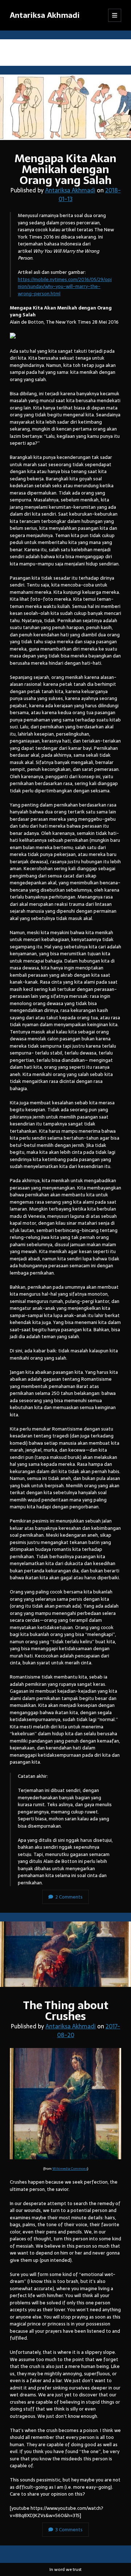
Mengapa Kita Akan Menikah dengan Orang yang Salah (65, 107)
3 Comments (69, 2530)
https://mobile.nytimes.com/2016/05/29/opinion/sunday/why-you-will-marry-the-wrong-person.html (65, 287)
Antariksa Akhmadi (45, 15)
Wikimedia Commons (70, 2169)
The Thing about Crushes (65, 1954)
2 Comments (69, 1897)
